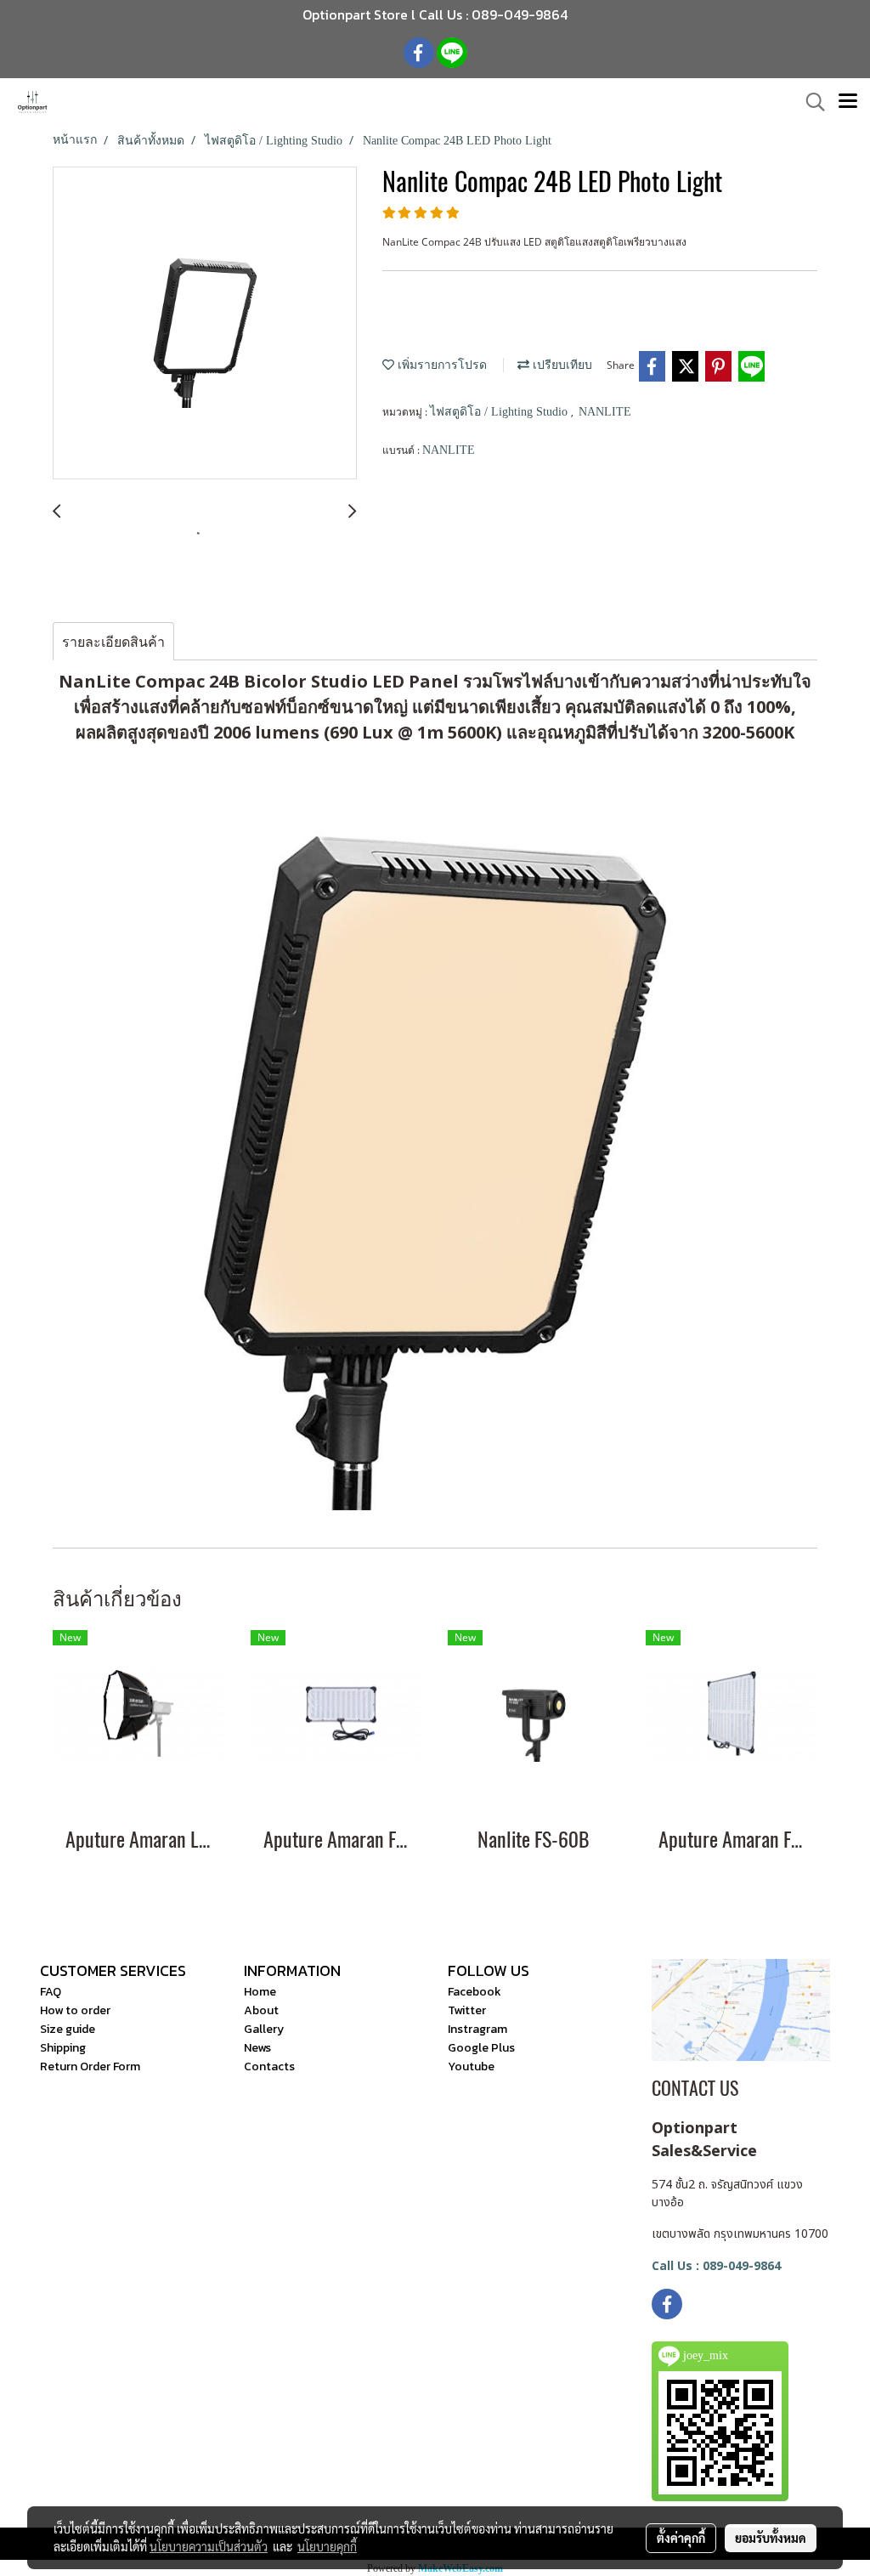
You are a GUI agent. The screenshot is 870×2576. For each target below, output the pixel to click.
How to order (75, 2010)
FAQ (51, 1992)
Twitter (467, 2010)
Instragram (477, 2029)
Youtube (471, 2066)
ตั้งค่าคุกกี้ (681, 2538)
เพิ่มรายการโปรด (441, 365)
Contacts (269, 2066)
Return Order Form (90, 2066)
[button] (810, 102)
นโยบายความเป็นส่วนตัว (209, 2546)
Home (260, 1992)
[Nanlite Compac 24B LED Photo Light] (205, 324)
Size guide (68, 2029)
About (261, 2010)
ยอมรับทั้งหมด (771, 2538)
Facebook (475, 1992)
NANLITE (605, 412)
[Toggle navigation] (848, 102)
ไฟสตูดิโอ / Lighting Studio (500, 412)
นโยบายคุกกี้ (327, 2546)
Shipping (63, 2048)
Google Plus (481, 2048)
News (257, 2048)
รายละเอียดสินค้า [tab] (113, 642)
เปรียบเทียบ (561, 365)
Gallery (264, 2029)
